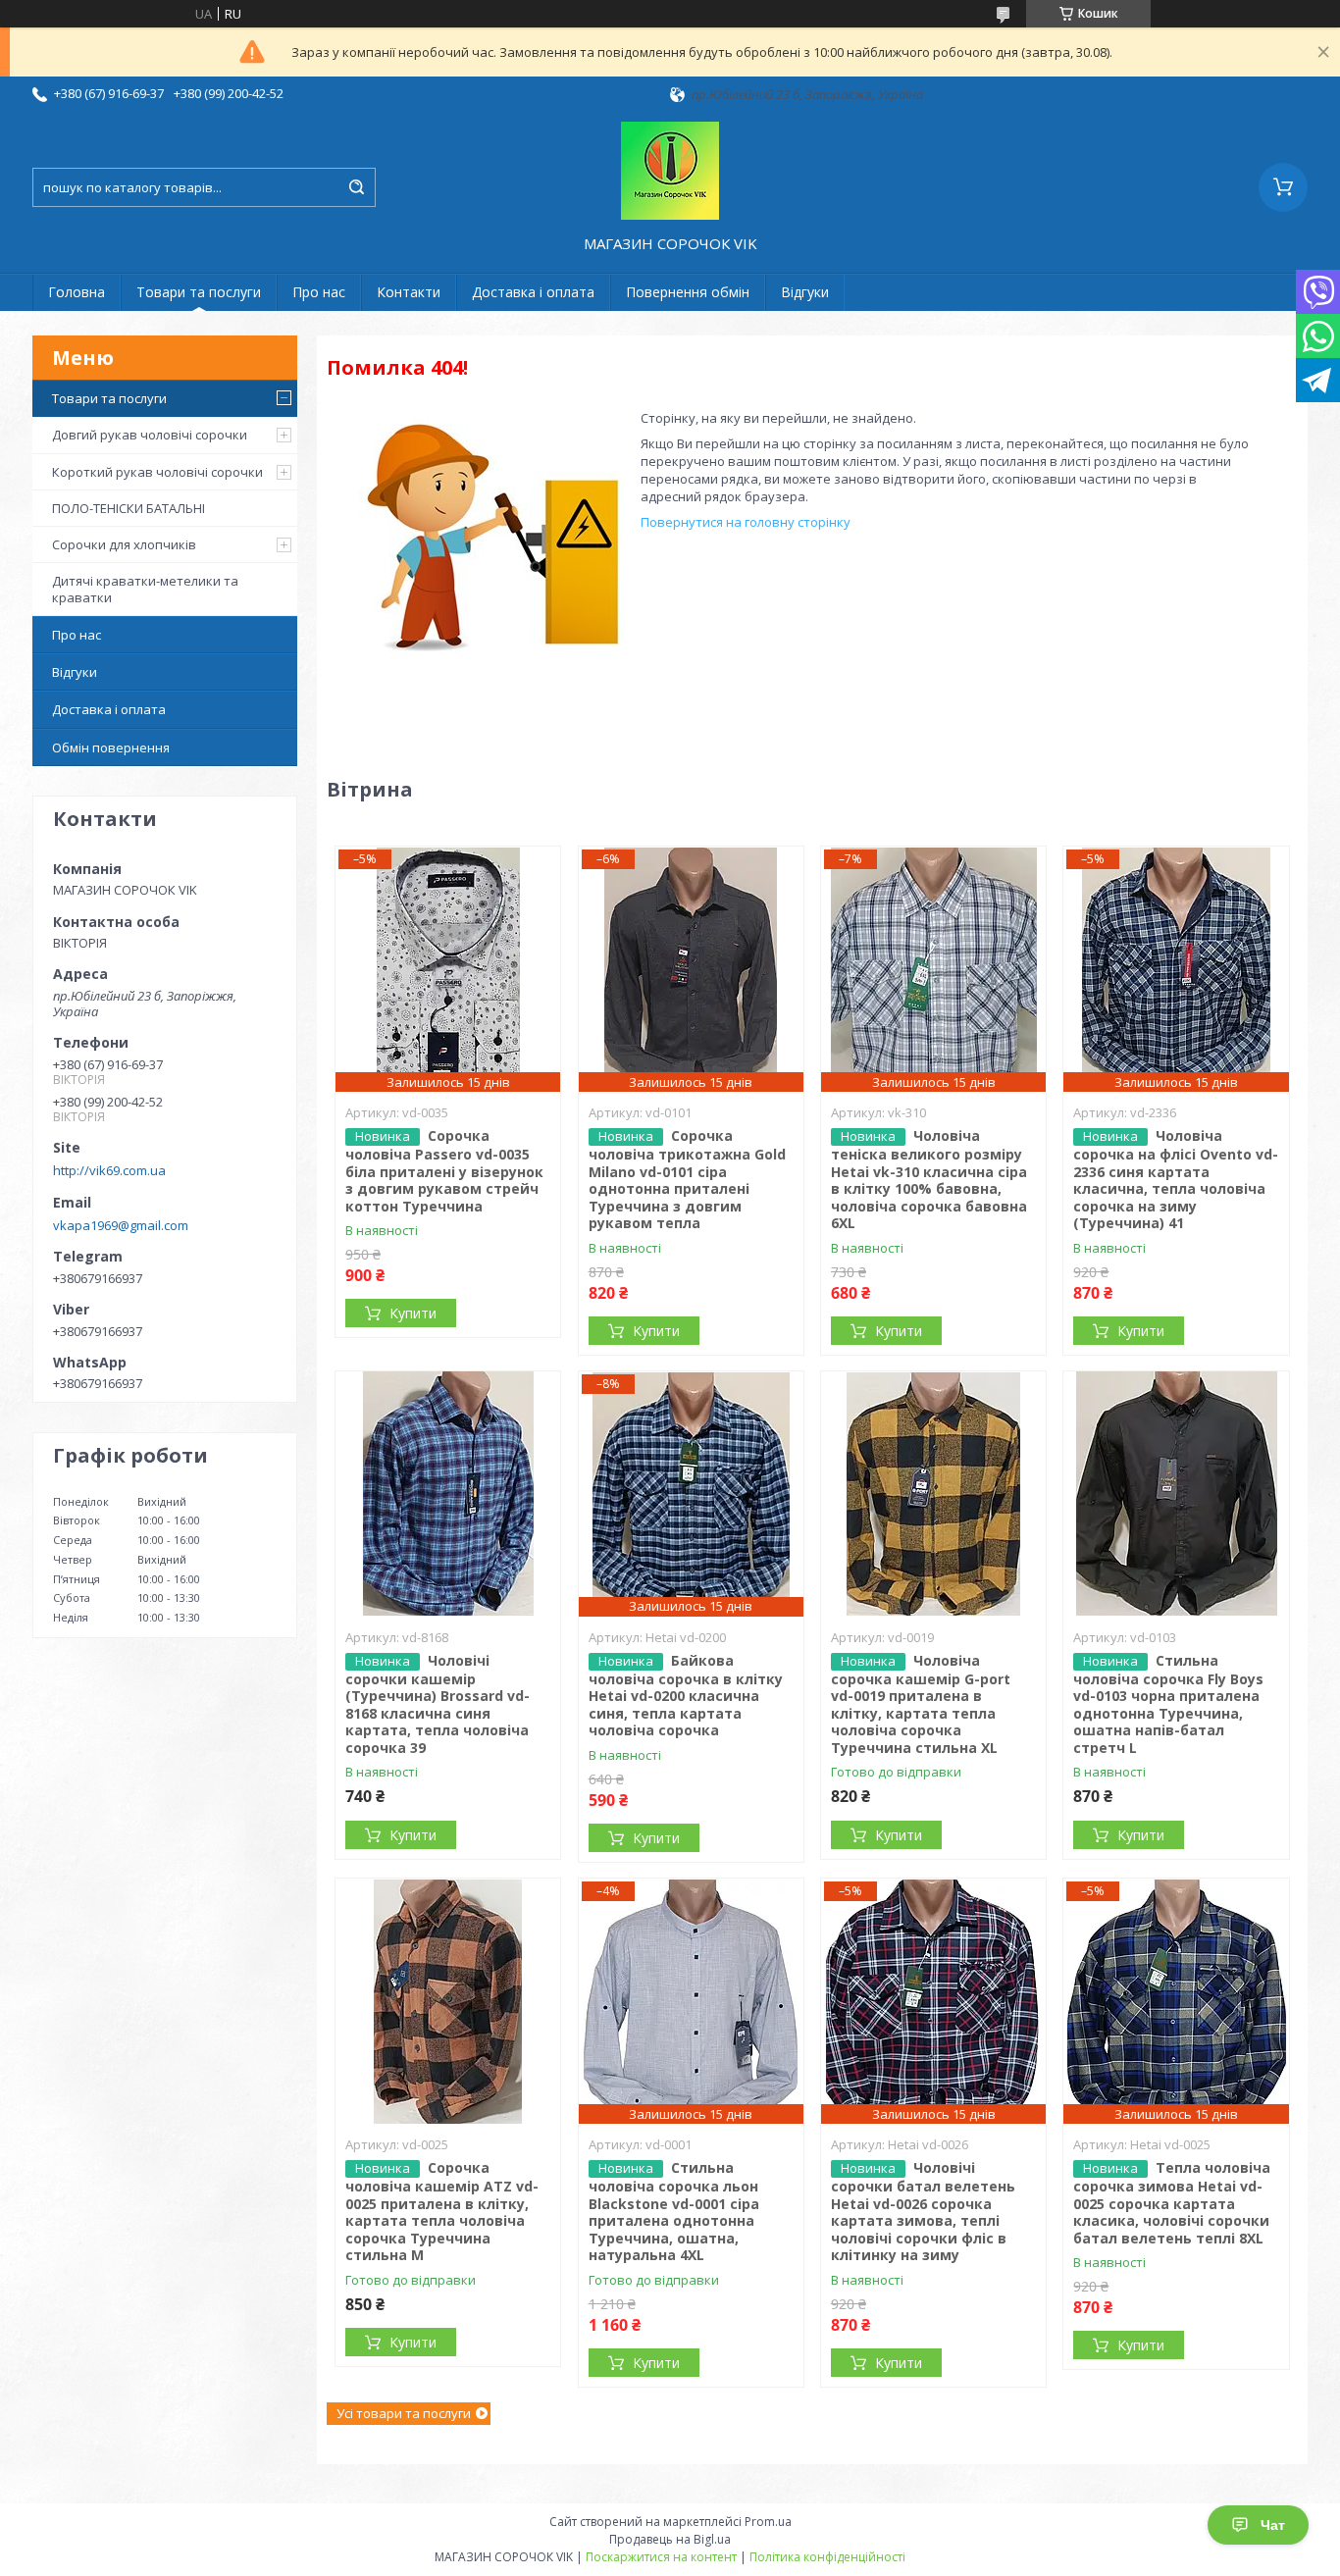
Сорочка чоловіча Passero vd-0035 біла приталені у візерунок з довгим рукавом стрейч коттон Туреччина (444, 1171)
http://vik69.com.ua (109, 1170)
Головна (77, 292)
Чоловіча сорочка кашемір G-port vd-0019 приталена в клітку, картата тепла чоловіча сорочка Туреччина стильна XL (921, 1704)
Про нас (319, 292)
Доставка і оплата (533, 292)
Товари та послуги (199, 292)
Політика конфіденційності (827, 2557)
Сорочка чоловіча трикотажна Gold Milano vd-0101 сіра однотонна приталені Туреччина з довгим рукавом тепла (687, 1179)
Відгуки (805, 292)
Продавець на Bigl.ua (670, 2539)
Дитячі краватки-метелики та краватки (145, 589)
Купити (413, 1313)
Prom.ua (768, 2522)
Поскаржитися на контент (661, 2557)
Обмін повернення (111, 747)
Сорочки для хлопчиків (124, 544)
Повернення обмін (688, 292)
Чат (1273, 2525)
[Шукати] (356, 187)
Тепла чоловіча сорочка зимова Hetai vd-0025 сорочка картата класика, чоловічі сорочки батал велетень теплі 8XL (1172, 2203)
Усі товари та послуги (404, 2413)
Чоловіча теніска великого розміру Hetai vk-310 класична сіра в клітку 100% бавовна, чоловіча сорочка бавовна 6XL (929, 1179)
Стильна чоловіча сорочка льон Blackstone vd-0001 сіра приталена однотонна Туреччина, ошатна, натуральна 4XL (674, 2211)
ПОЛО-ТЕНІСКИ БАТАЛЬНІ (129, 508)
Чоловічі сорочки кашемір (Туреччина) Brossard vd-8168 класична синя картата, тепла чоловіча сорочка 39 (438, 1704)
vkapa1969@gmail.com (121, 1225)
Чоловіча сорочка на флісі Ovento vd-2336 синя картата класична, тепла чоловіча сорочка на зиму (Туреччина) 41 (1176, 1179)
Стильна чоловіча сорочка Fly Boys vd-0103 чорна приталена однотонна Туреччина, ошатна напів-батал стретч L (1168, 1704)
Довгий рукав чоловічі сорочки (150, 435)
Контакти (409, 292)
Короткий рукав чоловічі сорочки (157, 472)
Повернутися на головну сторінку (746, 522)
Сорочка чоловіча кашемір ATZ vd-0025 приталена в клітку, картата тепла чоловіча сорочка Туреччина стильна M (442, 2211)
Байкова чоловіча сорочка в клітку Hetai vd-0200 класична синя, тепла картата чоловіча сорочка (686, 1696)
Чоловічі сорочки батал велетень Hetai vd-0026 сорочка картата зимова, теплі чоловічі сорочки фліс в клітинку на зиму (923, 2211)
